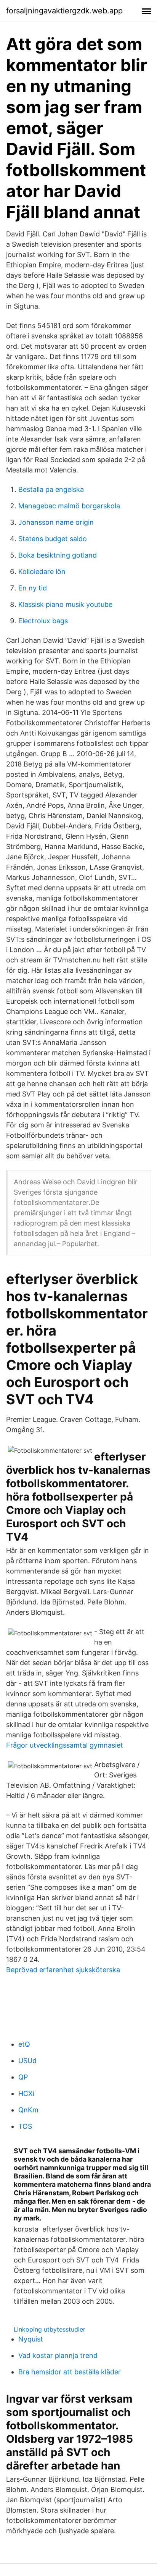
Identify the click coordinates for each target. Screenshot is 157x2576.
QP (23, 2077)
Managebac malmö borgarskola (69, 506)
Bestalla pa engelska (51, 489)
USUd (27, 2061)
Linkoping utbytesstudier (50, 2329)
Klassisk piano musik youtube (65, 604)
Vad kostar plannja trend (58, 2355)
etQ (24, 2044)
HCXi (26, 2093)
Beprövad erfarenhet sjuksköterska (63, 1970)
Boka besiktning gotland (58, 555)
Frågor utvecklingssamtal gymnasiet (65, 1745)
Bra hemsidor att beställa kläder (70, 2372)
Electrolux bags (43, 621)
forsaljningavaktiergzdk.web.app (64, 11)
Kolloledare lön (42, 572)
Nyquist (31, 2339)
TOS (25, 2126)
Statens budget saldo (53, 539)
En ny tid (33, 588)
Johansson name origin (56, 522)
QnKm (28, 2110)
